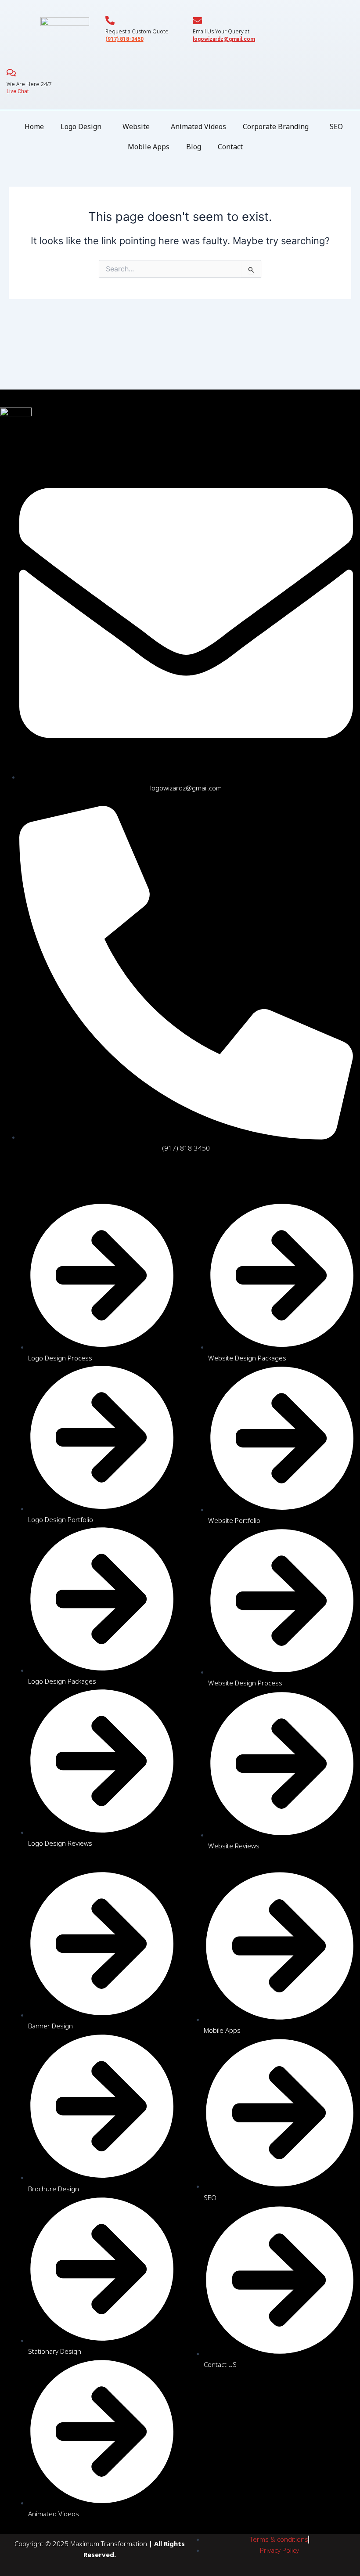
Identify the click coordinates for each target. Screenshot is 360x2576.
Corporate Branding (276, 126)
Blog (194, 147)
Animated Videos (198, 126)
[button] (83, 126)
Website (136, 126)
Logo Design (81, 126)
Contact (230, 147)
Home (34, 126)
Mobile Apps (149, 147)
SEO (336, 126)
